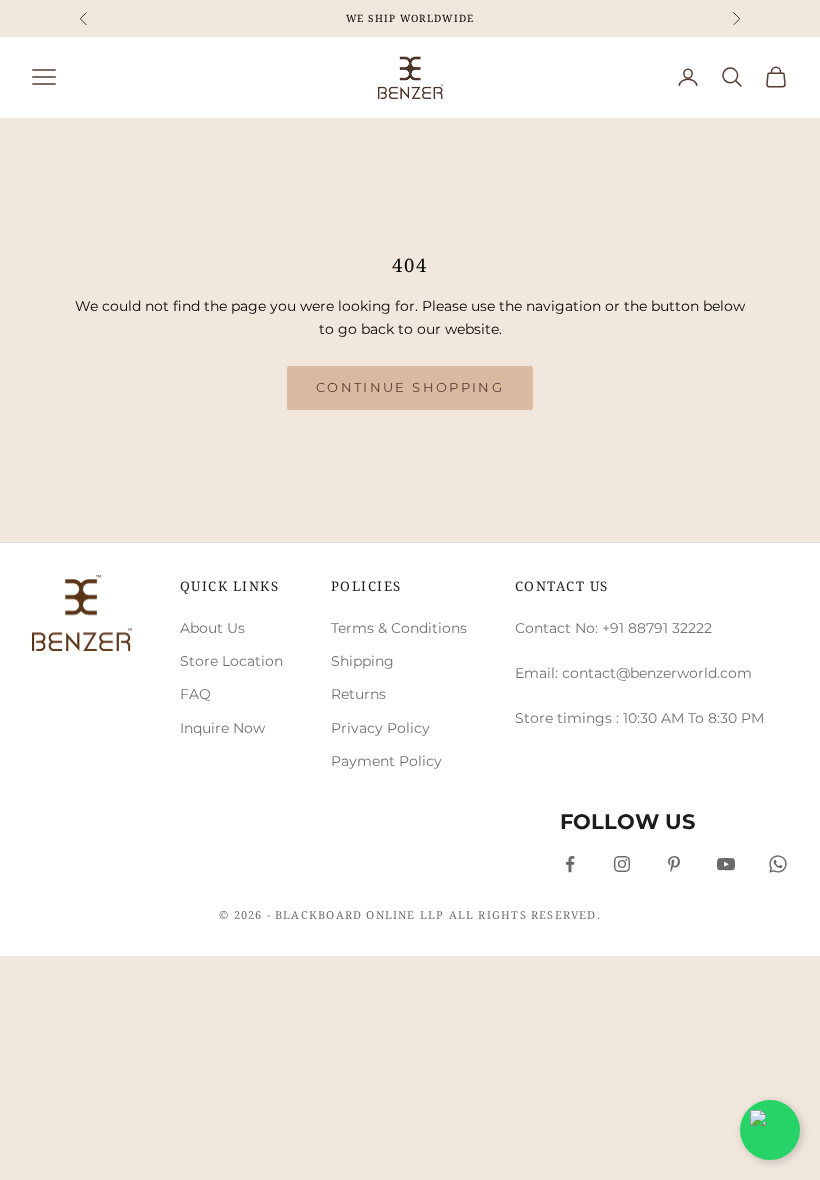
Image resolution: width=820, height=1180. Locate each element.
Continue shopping (410, 387)
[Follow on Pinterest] (674, 864)
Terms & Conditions (399, 628)
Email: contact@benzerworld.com (633, 673)
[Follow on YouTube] (726, 864)
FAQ (195, 694)
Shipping (362, 661)
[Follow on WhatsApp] (778, 864)
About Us (212, 628)
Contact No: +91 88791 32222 (613, 628)
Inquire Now (222, 728)
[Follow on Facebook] (570, 864)
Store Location (231, 661)
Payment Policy (386, 761)
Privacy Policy (380, 728)
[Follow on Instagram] (622, 864)
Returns (358, 694)
